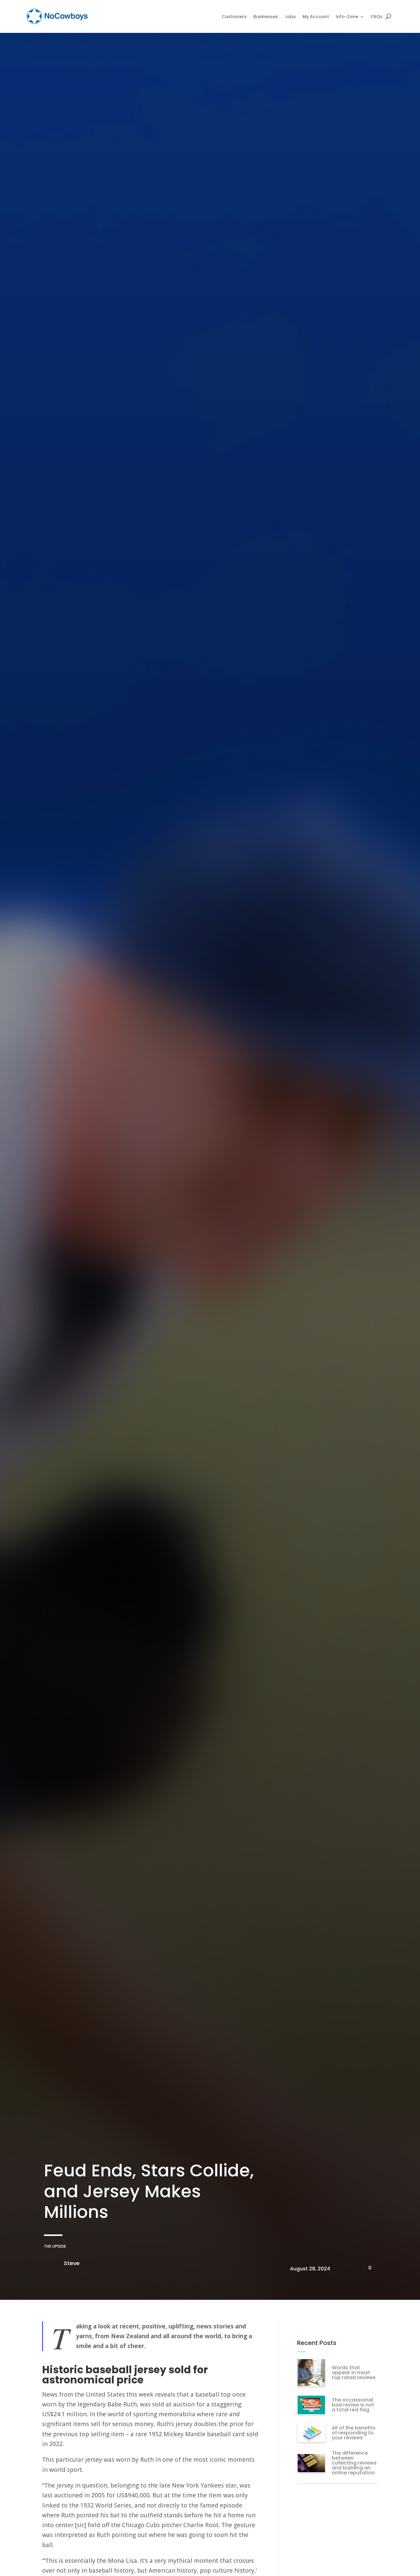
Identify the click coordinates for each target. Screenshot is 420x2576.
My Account (316, 17)
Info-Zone (347, 17)
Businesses (266, 17)
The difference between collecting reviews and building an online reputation (354, 2463)
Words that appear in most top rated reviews (354, 2372)
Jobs (290, 17)
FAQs (377, 17)
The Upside (55, 2246)
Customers (234, 17)
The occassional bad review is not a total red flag (353, 2405)
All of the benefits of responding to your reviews (354, 2433)
